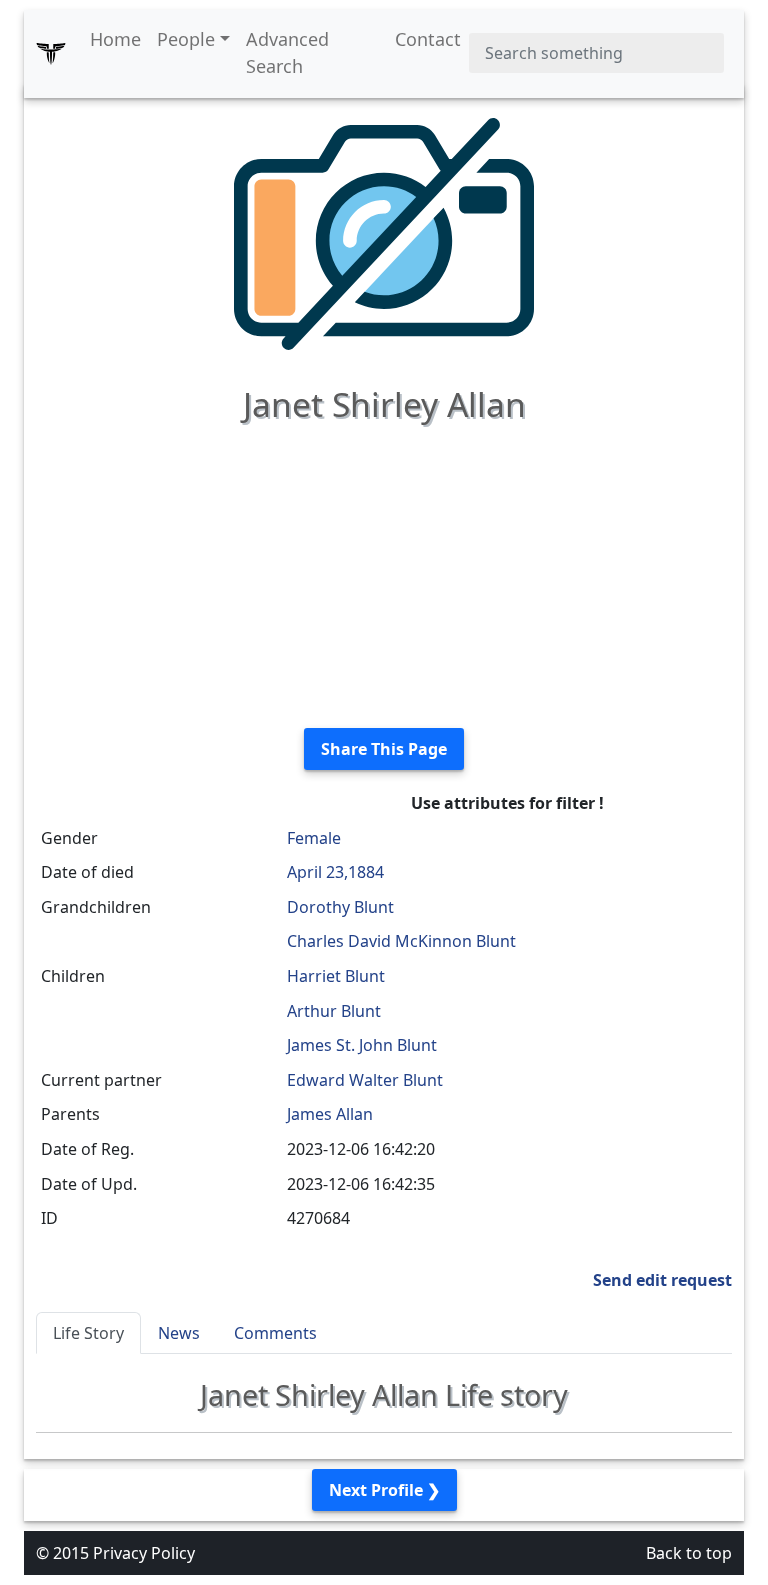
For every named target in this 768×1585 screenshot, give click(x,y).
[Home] (51, 53)
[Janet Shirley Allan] (384, 232)
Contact (428, 39)
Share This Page (384, 749)
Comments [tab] (275, 1333)
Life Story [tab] (88, 1333)
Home (115, 39)
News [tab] (179, 1333)
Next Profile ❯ (384, 1490)
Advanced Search (287, 52)
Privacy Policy (144, 1553)
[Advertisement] (384, 572)
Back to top (689, 1553)
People (186, 39)
